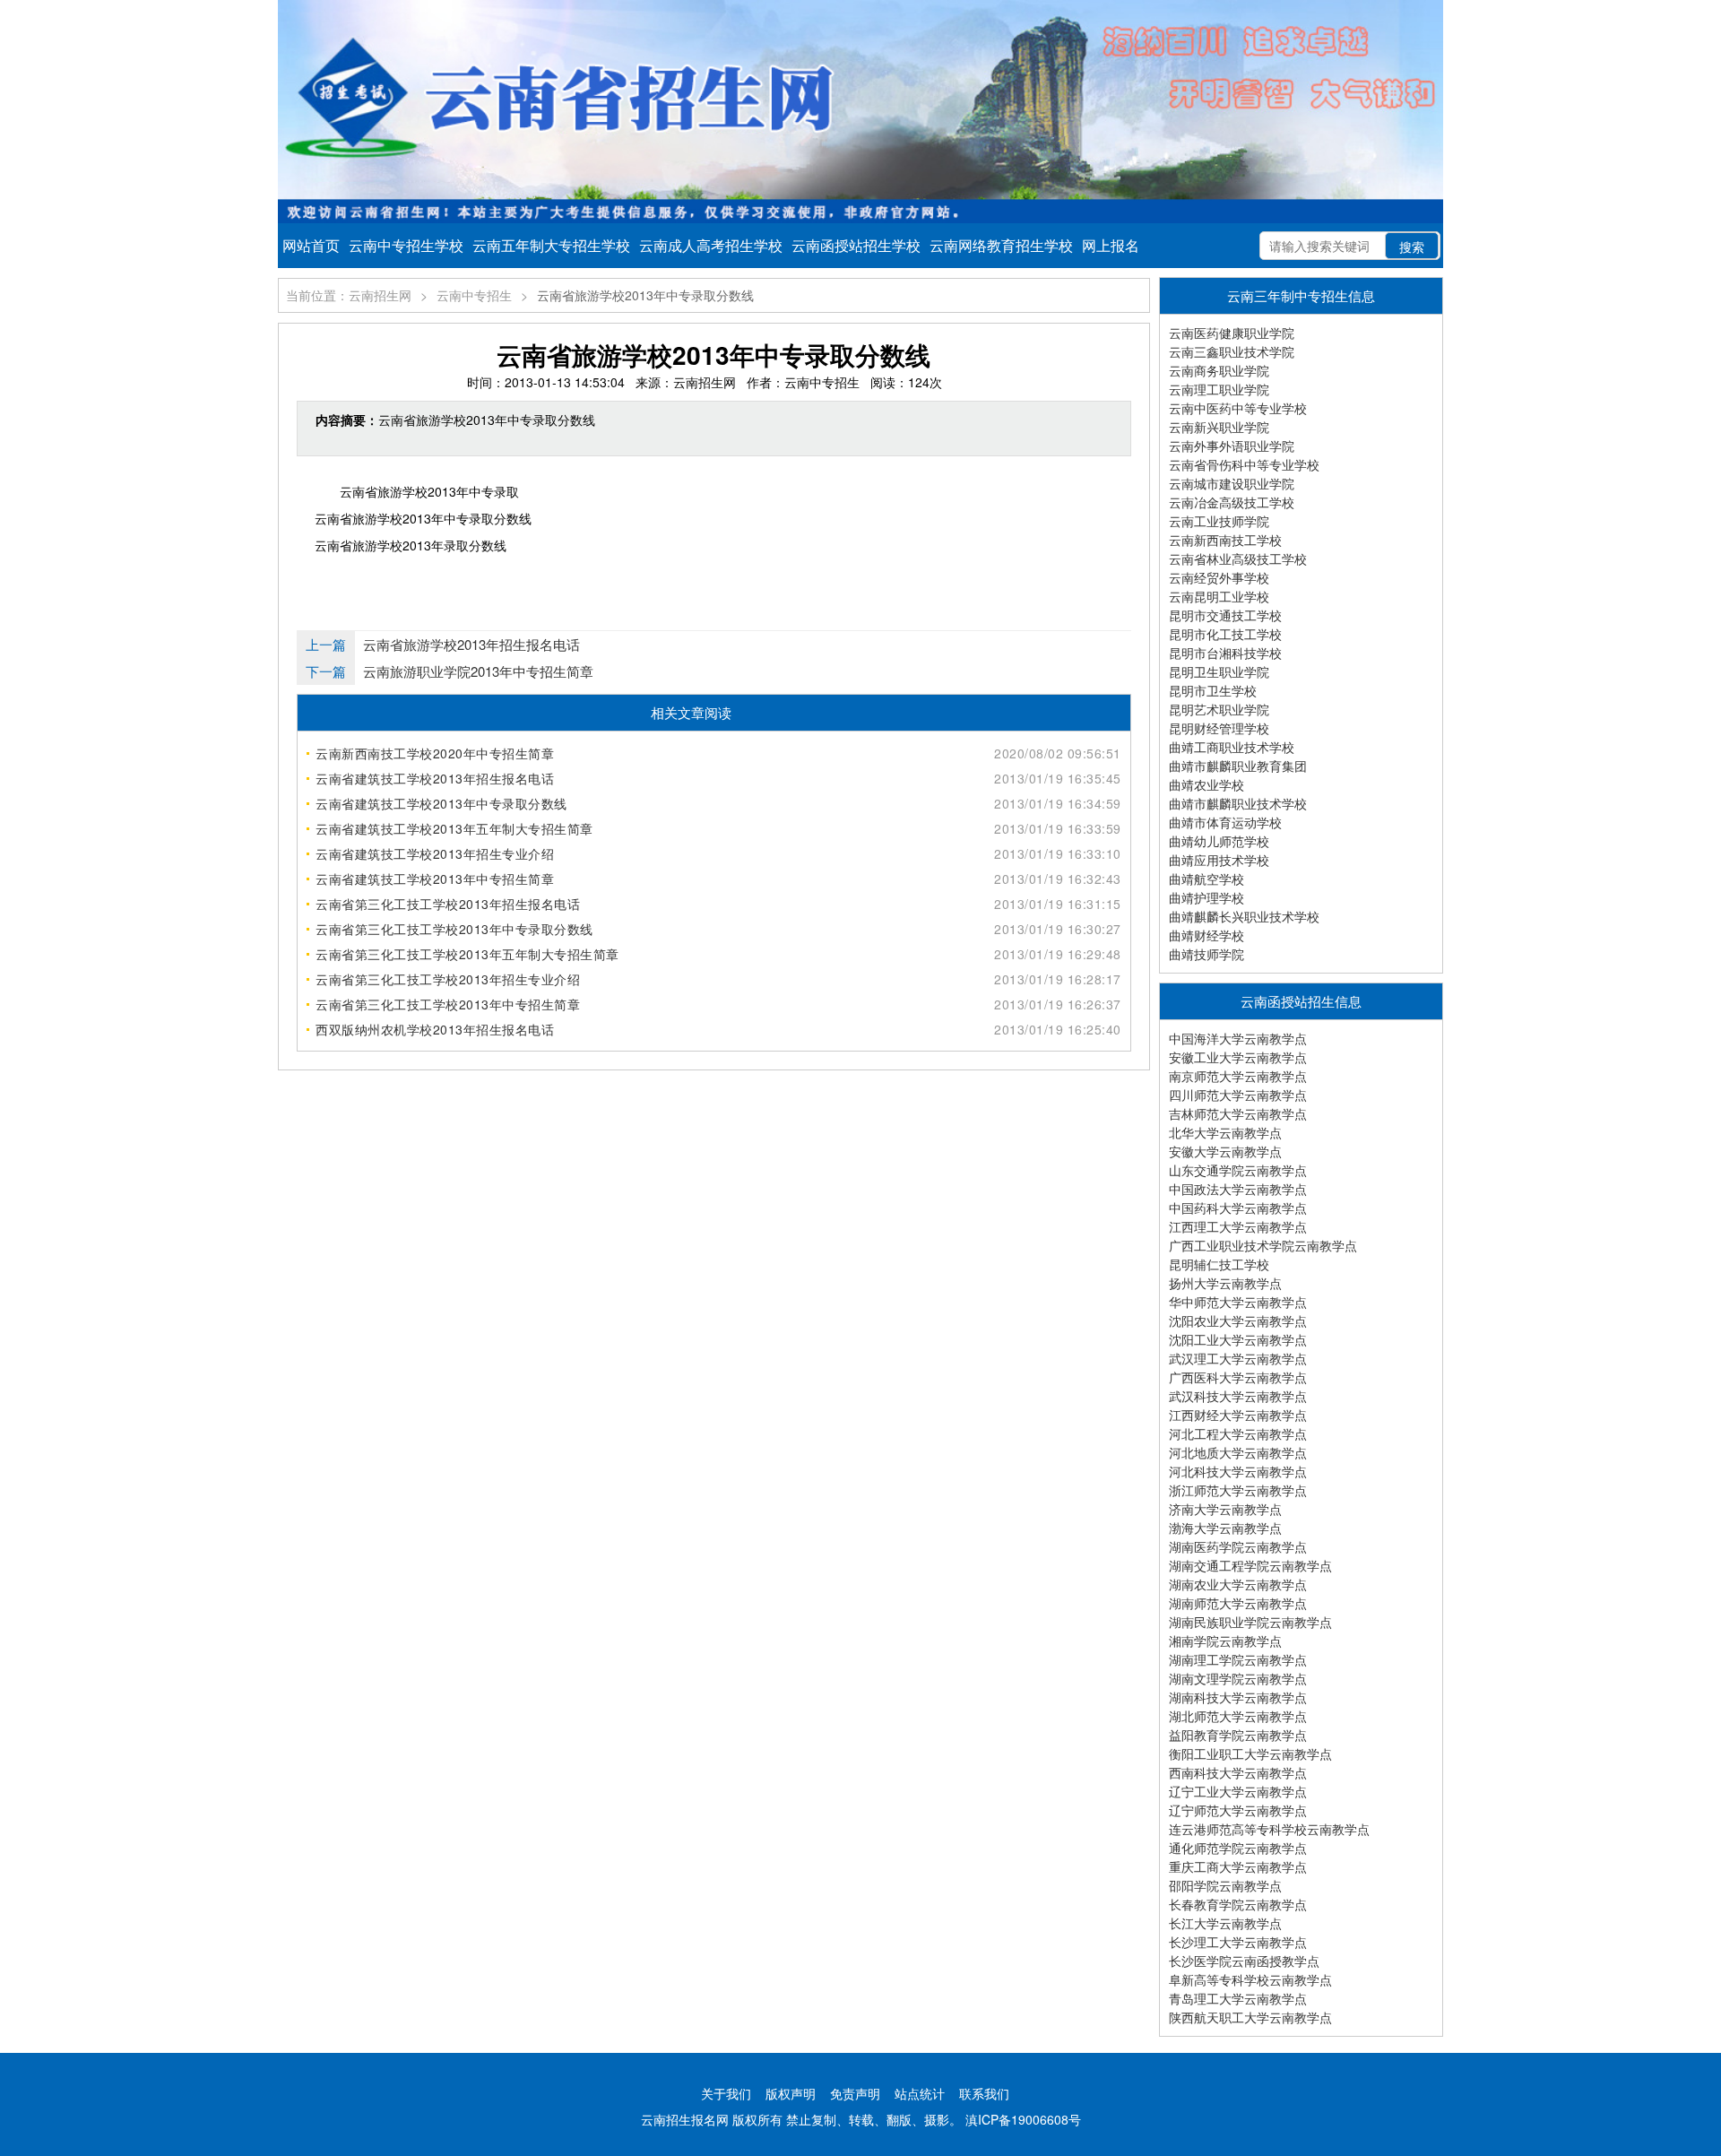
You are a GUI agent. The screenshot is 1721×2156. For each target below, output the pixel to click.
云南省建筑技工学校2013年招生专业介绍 (435, 853)
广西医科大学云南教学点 (1238, 1377)
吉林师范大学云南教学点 (1238, 1113)
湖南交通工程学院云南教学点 (1250, 1565)
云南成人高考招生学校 (711, 245)
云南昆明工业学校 (1219, 596)
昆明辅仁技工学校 (1219, 1264)
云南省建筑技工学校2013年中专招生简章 (435, 879)
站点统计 (920, 2093)
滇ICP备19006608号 (1023, 2119)
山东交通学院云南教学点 (1238, 1170)
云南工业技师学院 (1219, 521)
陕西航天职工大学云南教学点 (1250, 2017)
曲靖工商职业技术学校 (1232, 747)
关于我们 (726, 2093)
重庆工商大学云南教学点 (1238, 1866)
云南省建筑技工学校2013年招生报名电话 (435, 778)
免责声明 (855, 2093)
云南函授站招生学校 (856, 245)
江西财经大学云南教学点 (1238, 1415)
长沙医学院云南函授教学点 (1244, 1961)
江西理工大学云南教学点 (1238, 1226)
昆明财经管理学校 (1219, 728)
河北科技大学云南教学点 (1238, 1471)
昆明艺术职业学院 (1219, 709)
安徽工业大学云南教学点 (1238, 1057)
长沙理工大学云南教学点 (1238, 1942)
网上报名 (1111, 245)
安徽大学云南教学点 (1225, 1151)
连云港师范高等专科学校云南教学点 (1269, 1829)
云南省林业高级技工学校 (1238, 558)
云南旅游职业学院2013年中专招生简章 (478, 671)
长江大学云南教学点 (1225, 1923)
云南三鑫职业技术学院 (1232, 351)
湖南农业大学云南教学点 (1238, 1584)
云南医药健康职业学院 (1232, 333)
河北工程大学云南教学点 (1238, 1433)
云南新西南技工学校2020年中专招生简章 (435, 753)
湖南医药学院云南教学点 (1238, 1546)
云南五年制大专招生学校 (551, 245)
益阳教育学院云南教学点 (1238, 1735)
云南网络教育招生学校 (1001, 245)
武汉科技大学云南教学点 (1238, 1396)
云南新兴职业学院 (1219, 427)
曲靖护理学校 (1206, 897)
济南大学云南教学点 (1225, 1509)
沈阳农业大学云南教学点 (1238, 1320)
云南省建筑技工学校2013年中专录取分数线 (441, 803)
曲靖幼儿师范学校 (1219, 841)
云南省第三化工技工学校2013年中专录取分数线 (454, 929)
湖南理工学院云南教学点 (1238, 1659)
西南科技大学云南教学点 (1238, 1772)
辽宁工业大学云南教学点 (1238, 1791)
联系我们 (984, 2093)
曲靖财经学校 (1206, 935)
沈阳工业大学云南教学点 (1238, 1339)
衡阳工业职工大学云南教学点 (1250, 1753)
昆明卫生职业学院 (1219, 671)
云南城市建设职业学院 (1232, 483)
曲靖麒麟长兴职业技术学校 (1244, 916)
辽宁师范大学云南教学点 (1238, 1810)
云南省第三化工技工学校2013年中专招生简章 (448, 1004)
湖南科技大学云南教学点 (1238, 1697)
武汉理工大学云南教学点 (1238, 1358)
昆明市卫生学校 (1213, 690)
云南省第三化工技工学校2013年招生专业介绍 (448, 979)
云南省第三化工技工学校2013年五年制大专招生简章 (467, 954)
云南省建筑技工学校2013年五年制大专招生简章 (454, 828)
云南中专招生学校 (406, 245)
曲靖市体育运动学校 (1225, 822)
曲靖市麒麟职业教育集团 (1238, 766)
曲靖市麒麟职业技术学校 (1238, 803)
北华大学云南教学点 (1225, 1132)
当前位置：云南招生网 (349, 295)
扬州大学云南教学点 (1225, 1283)
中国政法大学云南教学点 (1238, 1189)
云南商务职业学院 (1219, 370)
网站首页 (311, 245)
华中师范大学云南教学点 (1238, 1302)
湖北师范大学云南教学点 (1238, 1716)
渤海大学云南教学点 (1225, 1528)
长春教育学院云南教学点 (1238, 1904)
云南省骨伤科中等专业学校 (1244, 464)
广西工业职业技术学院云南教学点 (1263, 1245)
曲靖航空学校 (1206, 879)
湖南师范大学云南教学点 (1238, 1603)
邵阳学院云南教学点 (1225, 1885)
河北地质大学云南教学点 (1238, 1452)
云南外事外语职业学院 (1232, 446)
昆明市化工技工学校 (1225, 634)
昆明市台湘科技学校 (1225, 653)
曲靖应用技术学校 (1219, 860)
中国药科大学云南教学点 (1238, 1208)
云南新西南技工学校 (1225, 540)
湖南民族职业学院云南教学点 (1250, 1622)
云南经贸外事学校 (1219, 577)
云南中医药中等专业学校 (1238, 408)
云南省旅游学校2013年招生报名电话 (471, 644)
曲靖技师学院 (1206, 954)
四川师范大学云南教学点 (1238, 1095)
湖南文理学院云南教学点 (1238, 1678)
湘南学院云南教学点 (1225, 1641)
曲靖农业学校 (1206, 784)
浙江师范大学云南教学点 (1238, 1490)
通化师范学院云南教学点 (1238, 1848)
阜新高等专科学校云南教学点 (1250, 1979)
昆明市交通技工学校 (1225, 615)
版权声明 (791, 2093)
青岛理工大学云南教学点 (1238, 1998)
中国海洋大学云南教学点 (1238, 1038)
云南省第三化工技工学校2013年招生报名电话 (448, 904)
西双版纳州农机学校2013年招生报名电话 (435, 1029)
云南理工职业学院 (1219, 389)
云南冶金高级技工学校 (1232, 502)
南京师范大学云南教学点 (1238, 1076)
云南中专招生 (474, 295)
